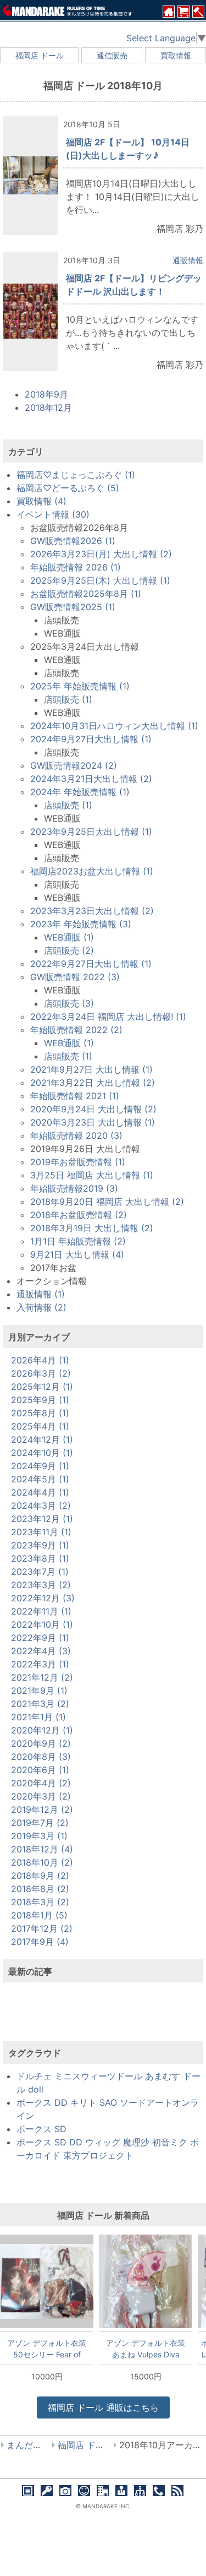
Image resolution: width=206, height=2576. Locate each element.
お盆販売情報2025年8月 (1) (86, 594)
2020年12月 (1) (42, 1730)
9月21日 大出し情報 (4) (77, 1254)
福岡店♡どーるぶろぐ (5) (68, 488)
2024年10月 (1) (42, 1453)
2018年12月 (48, 407)
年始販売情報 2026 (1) (76, 567)
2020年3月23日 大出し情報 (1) (93, 1122)
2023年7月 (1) (40, 1572)
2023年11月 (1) (41, 1532)
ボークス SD (41, 2129)
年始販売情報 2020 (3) (76, 1135)
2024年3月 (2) (41, 1506)
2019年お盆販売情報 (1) (78, 1162)
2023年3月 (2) (41, 1585)
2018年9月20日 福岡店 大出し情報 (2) (107, 1202)
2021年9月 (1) (39, 1691)
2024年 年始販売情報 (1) (80, 792)
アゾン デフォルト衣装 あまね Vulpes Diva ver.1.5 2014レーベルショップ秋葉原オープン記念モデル (146, 2349)
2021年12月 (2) (42, 1677)
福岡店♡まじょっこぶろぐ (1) (76, 475)
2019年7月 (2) (40, 1823)
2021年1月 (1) (38, 1717)
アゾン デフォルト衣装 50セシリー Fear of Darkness (47, 2349)
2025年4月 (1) (40, 1426)
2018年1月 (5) (39, 1915)
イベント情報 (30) (53, 514)
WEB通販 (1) (69, 937)
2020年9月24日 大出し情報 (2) (93, 1109)
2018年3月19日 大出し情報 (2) (92, 1228)
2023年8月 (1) (40, 1558)
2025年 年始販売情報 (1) (80, 686)
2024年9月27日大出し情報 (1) (91, 739)
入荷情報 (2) (41, 1307)
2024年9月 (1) (40, 1466)
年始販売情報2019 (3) (74, 1188)
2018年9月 (46, 394)
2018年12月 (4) (42, 1849)
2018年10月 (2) (42, 1862)
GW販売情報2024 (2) (74, 765)
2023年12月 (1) (42, 1519)
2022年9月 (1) (40, 1638)
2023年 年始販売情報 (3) (81, 924)
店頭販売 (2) (69, 950)
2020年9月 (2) (41, 1743)
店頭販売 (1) (68, 699)
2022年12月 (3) (43, 1598)
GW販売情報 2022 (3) (75, 977)
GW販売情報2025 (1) (73, 607)
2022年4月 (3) (41, 1651)
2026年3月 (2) (41, 1373)
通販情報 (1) (41, 1294)
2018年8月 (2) (40, 1889)
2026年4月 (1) (40, 1360)
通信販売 (112, 55)
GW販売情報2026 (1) (73, 541)
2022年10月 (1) (42, 1624)
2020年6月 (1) (40, 1770)
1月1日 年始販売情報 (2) (78, 1241)
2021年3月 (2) (40, 1704)
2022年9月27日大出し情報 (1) (91, 964)
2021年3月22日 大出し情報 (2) (93, 1083)
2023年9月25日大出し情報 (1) (91, 832)
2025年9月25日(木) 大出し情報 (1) (100, 580)
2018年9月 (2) (40, 1876)
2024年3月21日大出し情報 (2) (91, 779)
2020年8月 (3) (41, 1757)
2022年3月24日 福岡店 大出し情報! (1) (108, 1017)
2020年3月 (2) (41, 1796)
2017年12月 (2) (42, 1928)
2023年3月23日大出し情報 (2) (92, 911)
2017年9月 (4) (40, 1942)
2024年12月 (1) (42, 1439)
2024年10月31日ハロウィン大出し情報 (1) (114, 726)
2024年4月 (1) (40, 1492)
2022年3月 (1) (40, 1664)
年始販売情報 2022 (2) (76, 1030)
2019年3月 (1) (39, 1836)
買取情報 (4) (41, 501)
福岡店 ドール (40, 55)
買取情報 (176, 55)
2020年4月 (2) (41, 1783)
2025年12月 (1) (42, 1387)
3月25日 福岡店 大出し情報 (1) (92, 1175)
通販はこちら (103, 2407)
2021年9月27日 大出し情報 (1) (91, 1069)
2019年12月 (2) (42, 1809)
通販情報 (188, 260)
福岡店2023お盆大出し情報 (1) (92, 871)
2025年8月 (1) (40, 1413)
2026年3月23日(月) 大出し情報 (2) (101, 554)
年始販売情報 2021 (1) (75, 1096)
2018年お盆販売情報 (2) (79, 1215)
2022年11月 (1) (41, 1611)
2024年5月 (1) (40, 1479)
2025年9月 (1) (40, 1400)
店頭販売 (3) (69, 1003)
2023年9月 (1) (40, 1545)
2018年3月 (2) (40, 1902)
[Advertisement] (103, 2018)
